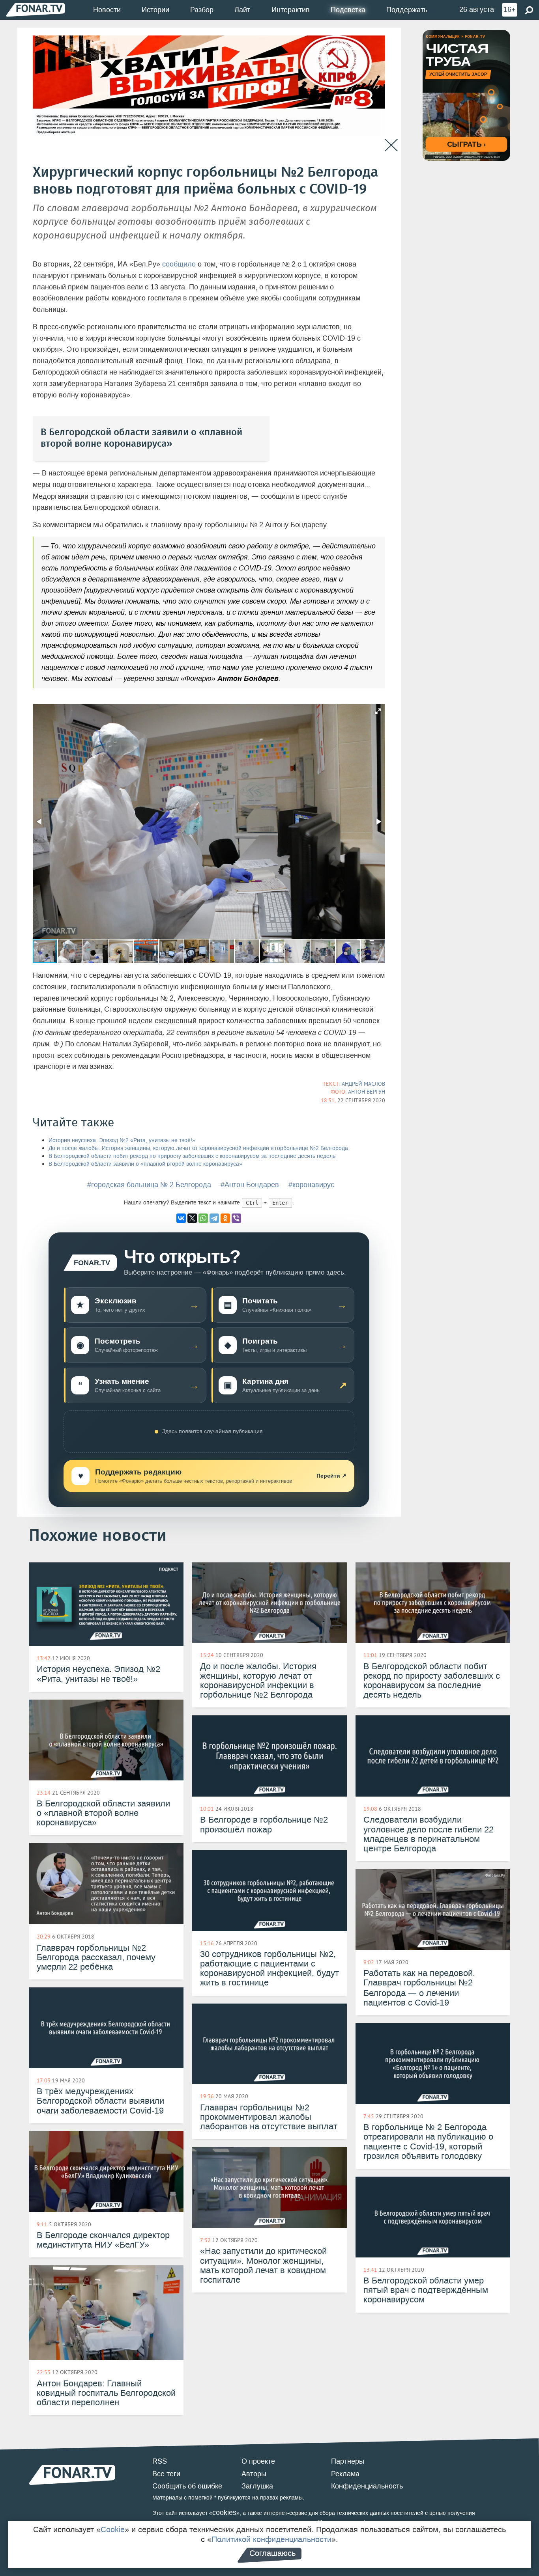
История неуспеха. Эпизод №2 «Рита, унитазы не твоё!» (122, 1140)
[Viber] (236, 1218)
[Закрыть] (391, 145)
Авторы (254, 2474)
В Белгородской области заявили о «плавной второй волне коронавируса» (145, 1164)
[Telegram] (214, 1218)
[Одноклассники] (225, 1218)
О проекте (258, 2461)
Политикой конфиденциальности (271, 2539)
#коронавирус (311, 1185)
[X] (192, 1218)
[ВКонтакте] (181, 1218)
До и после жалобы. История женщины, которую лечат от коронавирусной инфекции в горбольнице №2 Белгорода (198, 1148)
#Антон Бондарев (250, 1185)
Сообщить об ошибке (187, 2486)
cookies (224, 2513)
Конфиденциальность (367, 2486)
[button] (378, 711)
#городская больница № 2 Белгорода (149, 1185)
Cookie (113, 2529)
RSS (160, 2461)
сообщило (179, 264)
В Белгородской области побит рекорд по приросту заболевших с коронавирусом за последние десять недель (192, 1156)
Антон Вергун (367, 1092)
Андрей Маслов (363, 1084)
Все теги (166, 2474)
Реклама (345, 2474)
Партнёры (348, 2461)
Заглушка (257, 2486)
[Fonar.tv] (36, 10)
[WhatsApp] (203, 1218)
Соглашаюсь (272, 2553)
